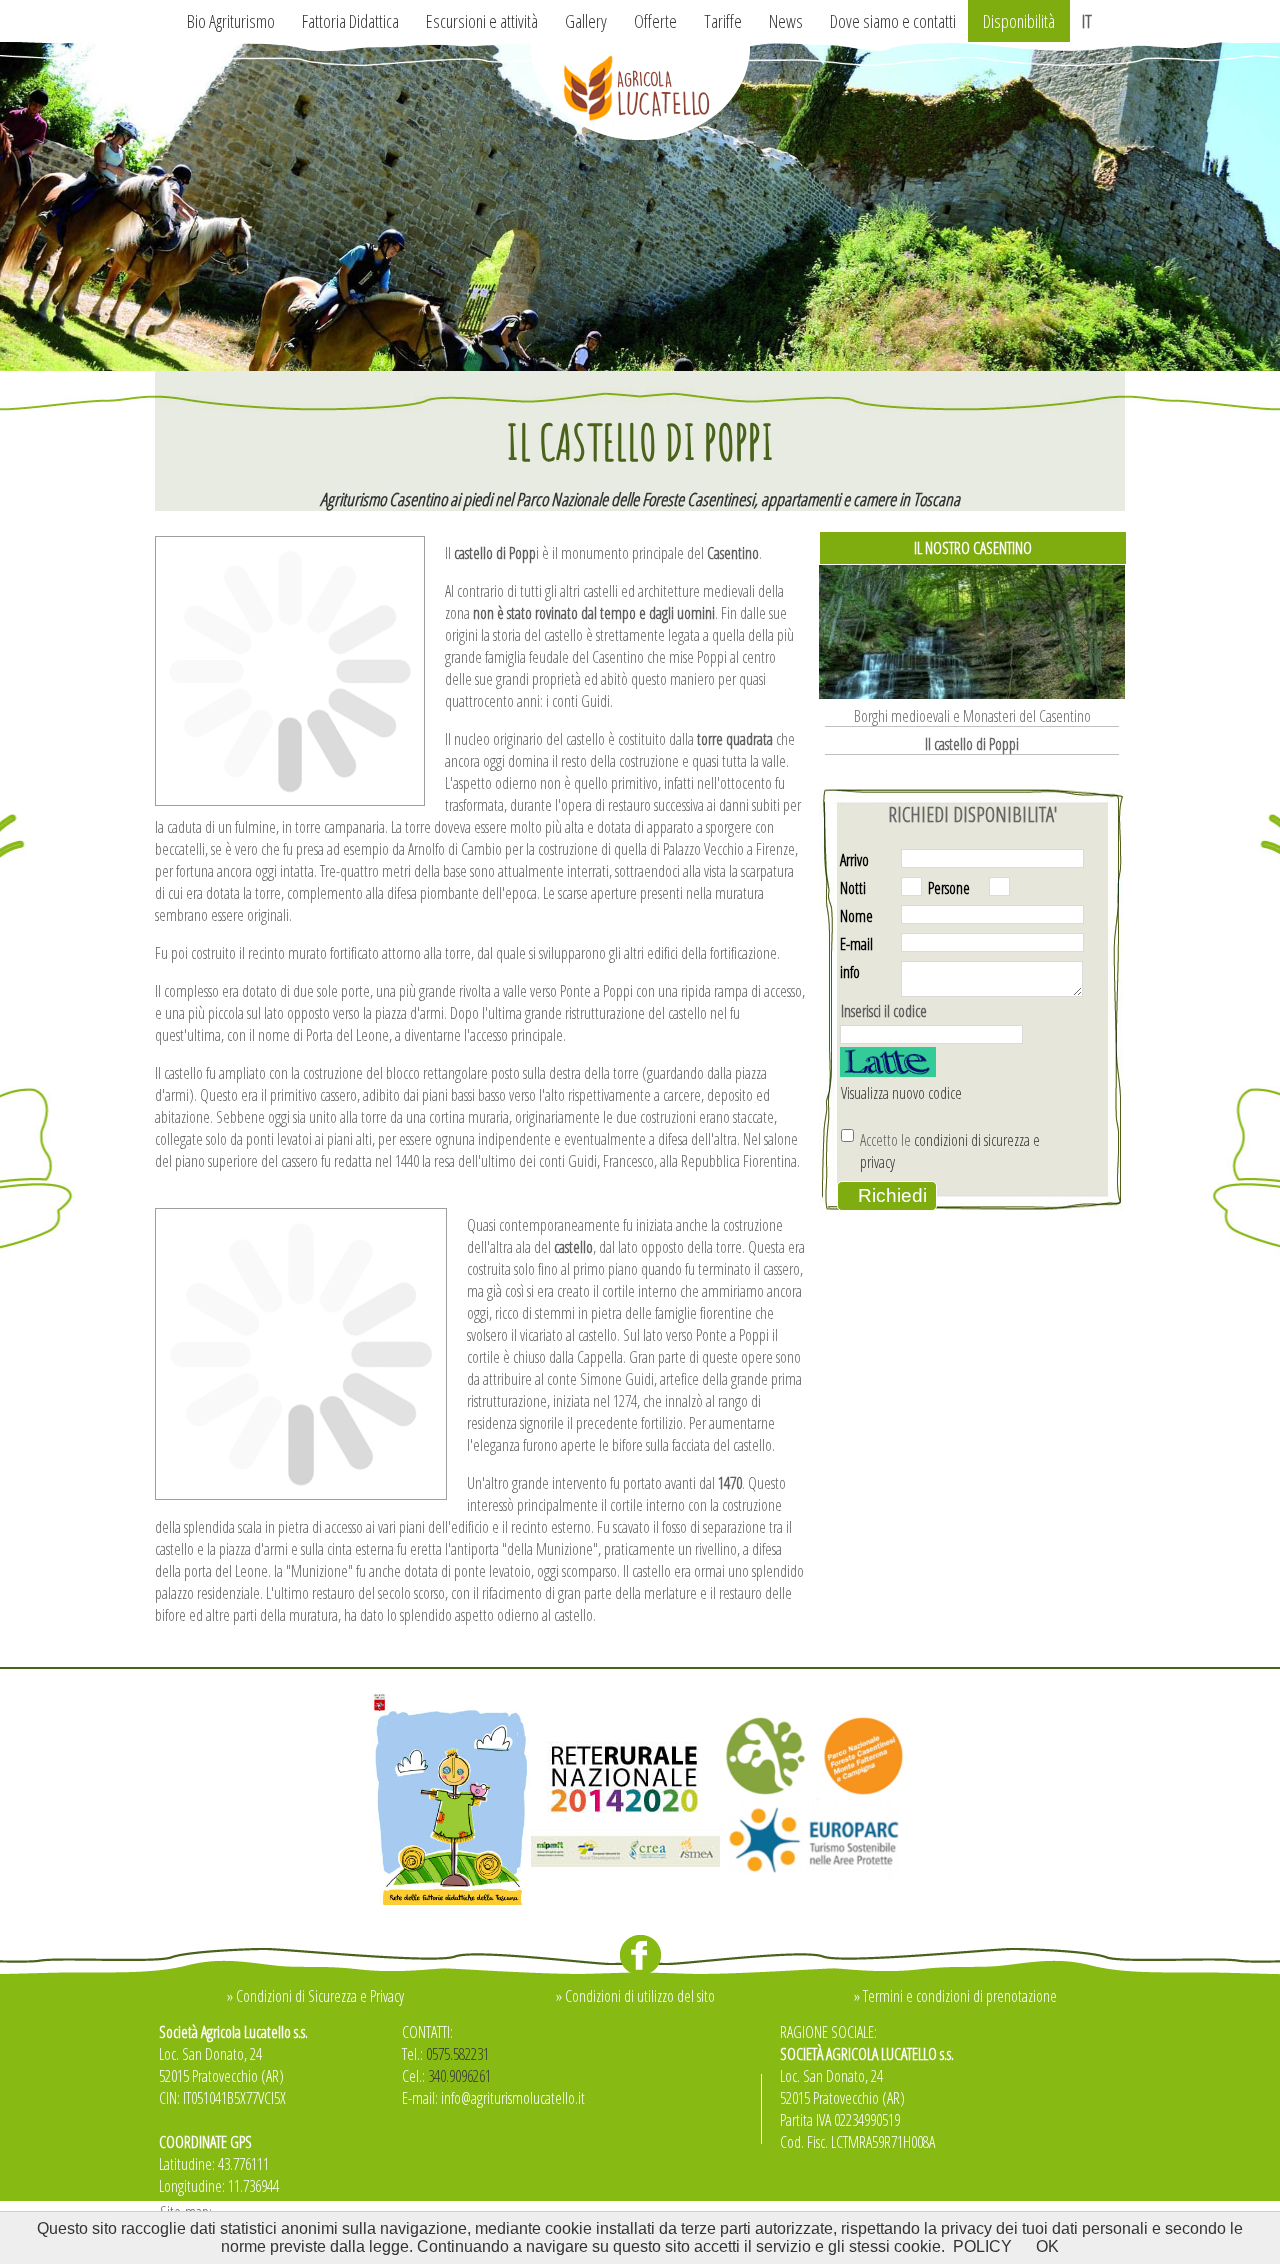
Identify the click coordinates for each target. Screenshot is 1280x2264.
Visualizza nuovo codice (899, 1093)
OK (1047, 2246)
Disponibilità (1019, 21)
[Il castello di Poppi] (290, 794)
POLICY (982, 2246)
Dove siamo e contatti (893, 21)
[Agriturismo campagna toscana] (640, 365)
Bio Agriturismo (231, 21)
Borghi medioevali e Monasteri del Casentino (972, 716)
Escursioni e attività (482, 21)
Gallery (586, 21)
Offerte (655, 21)
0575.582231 (457, 2054)
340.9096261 (459, 2076)
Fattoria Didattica (350, 21)
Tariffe (723, 21)
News (786, 21)
